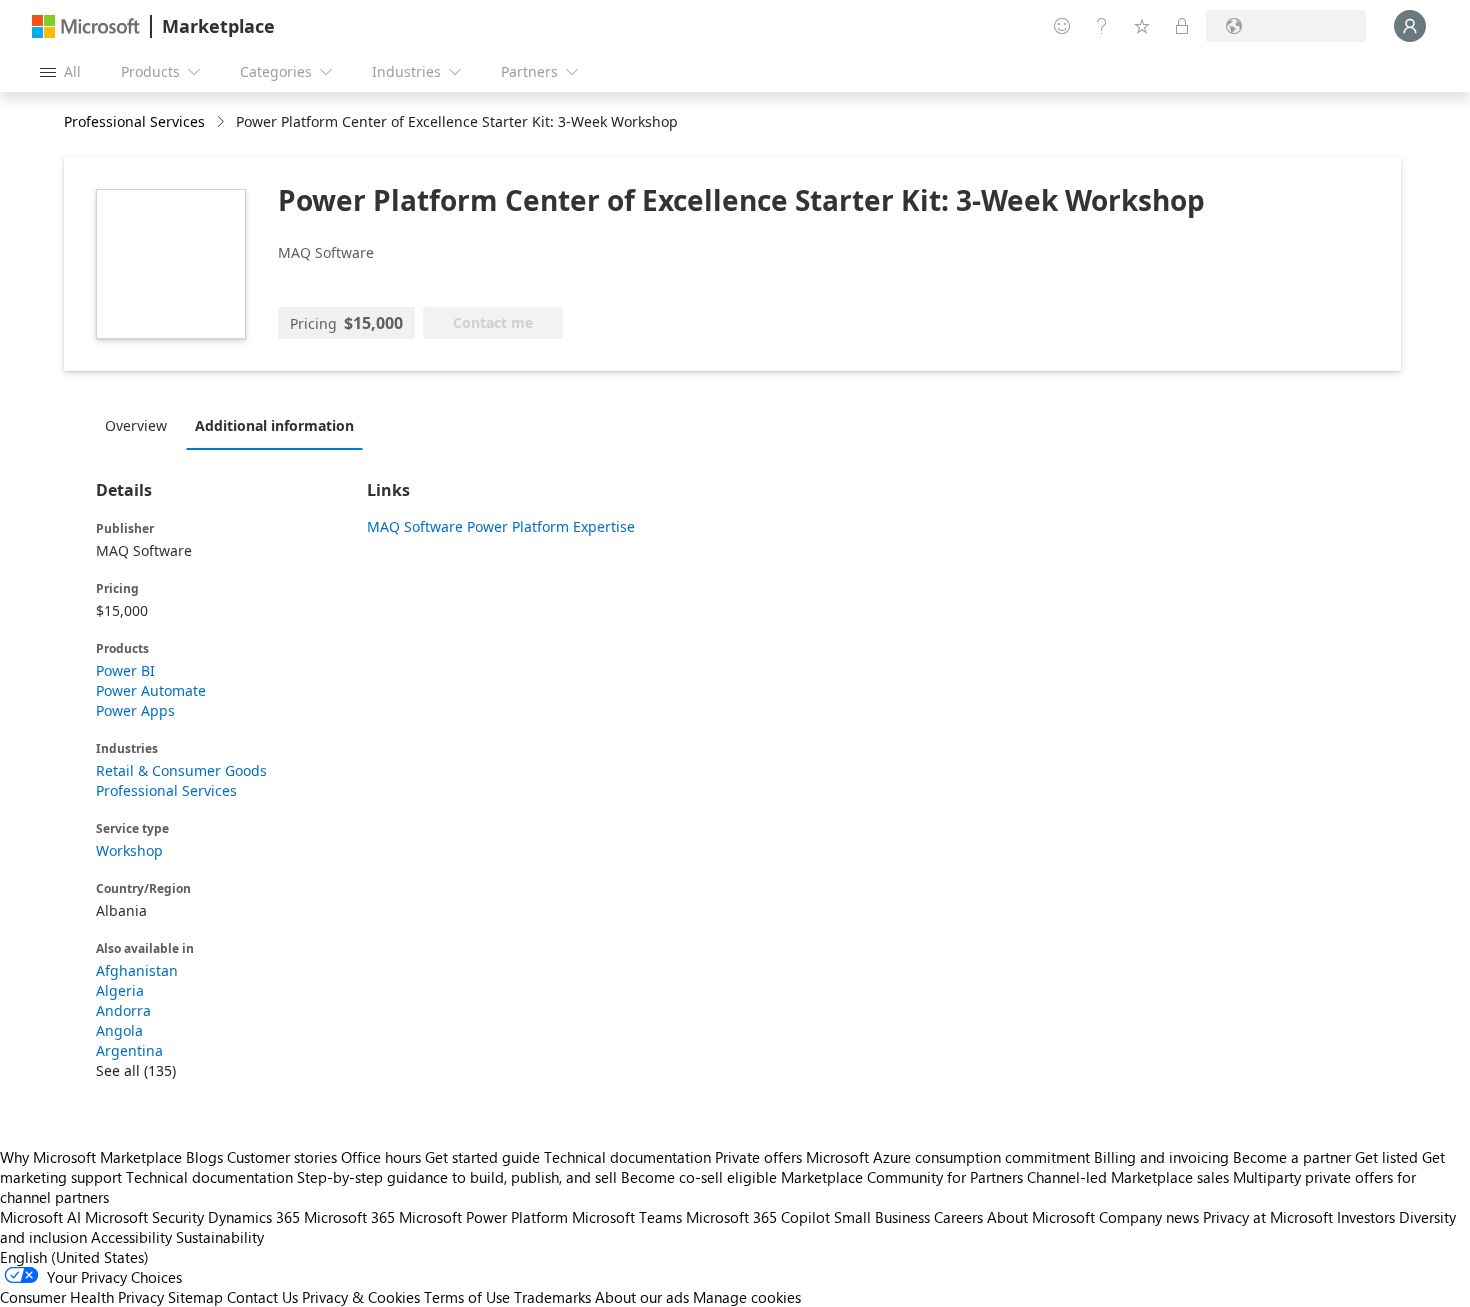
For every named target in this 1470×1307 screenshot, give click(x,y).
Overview (136, 425)
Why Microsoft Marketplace (91, 1157)
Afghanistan (137, 970)
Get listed (1386, 1157)
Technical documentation (627, 1157)
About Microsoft (1041, 1217)
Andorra (123, 1010)
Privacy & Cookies (361, 1297)
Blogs (204, 1157)
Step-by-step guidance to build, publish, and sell (457, 1177)
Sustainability (220, 1237)
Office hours (381, 1157)
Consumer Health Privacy (82, 1297)
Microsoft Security (144, 1217)
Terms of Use (467, 1297)
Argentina (129, 1050)
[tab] (141, 425)
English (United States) (74, 1257)
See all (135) (136, 1070)
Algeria (120, 990)
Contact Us (262, 1297)
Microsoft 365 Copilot (758, 1217)
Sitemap (195, 1297)
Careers (958, 1217)
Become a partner (1292, 1157)
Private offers (758, 1157)
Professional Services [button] (134, 121)
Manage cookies (747, 1297)
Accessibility (131, 1237)
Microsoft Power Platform (483, 1217)
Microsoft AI (40, 1217)
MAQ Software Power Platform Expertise (501, 526)
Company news (1149, 1217)
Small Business (882, 1217)
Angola (119, 1030)
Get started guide (482, 1157)
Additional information (274, 425)
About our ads (642, 1297)
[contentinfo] (222, 122)
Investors (1366, 1217)
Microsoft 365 (349, 1217)
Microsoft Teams (627, 1217)
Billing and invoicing (1161, 1157)
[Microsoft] (86, 26)
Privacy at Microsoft (1268, 1217)
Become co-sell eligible (699, 1177)
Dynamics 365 (254, 1217)
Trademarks (552, 1297)
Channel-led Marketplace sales (1128, 1177)
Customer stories (282, 1157)
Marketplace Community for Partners (902, 1177)
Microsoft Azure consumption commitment (950, 1157)
